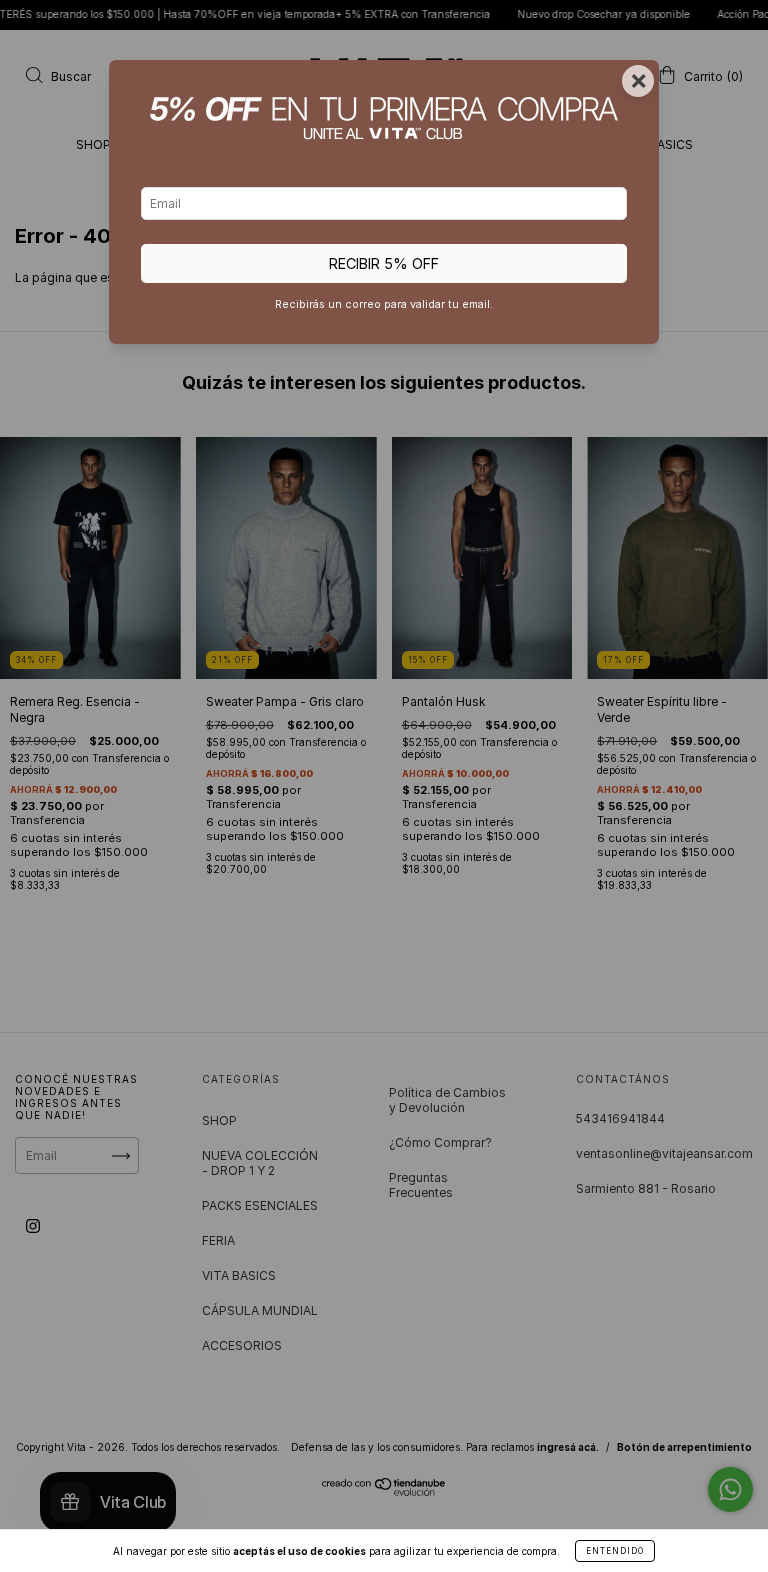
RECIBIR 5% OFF (384, 263)
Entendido (615, 1551)
